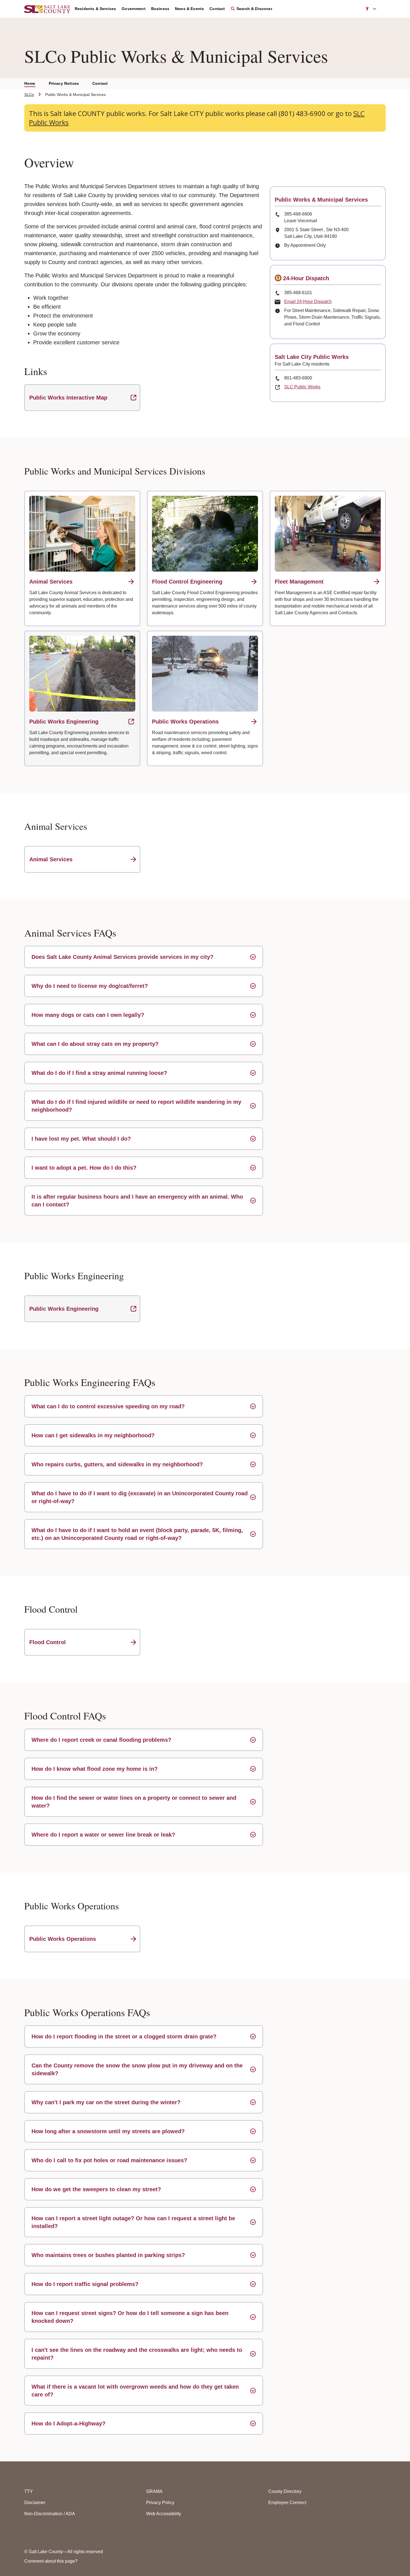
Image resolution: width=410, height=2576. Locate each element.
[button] (371, 9)
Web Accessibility (164, 2514)
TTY (29, 2491)
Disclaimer (35, 2503)
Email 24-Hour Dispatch (308, 302)
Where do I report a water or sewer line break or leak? (103, 1835)
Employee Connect (287, 2503)
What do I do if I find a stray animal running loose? (99, 1073)
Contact (100, 83)
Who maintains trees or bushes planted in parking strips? (108, 2255)
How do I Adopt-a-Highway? (68, 2423)
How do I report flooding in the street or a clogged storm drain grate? (124, 2036)
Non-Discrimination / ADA (50, 2514)
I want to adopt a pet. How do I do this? (84, 1168)
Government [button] (134, 9)
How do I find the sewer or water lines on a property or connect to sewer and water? (134, 1802)
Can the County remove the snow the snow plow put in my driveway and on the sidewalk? (137, 2069)
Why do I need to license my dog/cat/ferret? (90, 986)
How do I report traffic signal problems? (85, 2284)
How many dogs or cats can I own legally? (88, 1015)
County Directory (285, 2491)
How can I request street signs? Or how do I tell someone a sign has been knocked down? (130, 2317)
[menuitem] (98, 9)
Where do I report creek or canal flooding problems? (101, 1740)
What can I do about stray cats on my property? (95, 1044)
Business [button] (160, 9)
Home (30, 83)
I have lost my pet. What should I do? (81, 1139)
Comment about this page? (51, 2561)
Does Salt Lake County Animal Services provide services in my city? (122, 957)
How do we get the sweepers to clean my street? (96, 2189)
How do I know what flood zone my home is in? (95, 1769)
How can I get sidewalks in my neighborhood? (93, 1435)
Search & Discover (254, 9)
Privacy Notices (64, 83)
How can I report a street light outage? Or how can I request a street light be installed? (133, 2222)
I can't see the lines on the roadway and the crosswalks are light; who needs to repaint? (137, 2354)
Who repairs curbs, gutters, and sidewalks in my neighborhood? (117, 1464)
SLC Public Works (302, 387)
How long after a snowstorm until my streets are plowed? (108, 2131)
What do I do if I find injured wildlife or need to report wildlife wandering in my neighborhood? (136, 1106)
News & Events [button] (189, 9)
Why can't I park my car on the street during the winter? (106, 2102)
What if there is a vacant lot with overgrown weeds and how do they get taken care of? (135, 2391)
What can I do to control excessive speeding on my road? (108, 1406)
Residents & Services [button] (95, 9)
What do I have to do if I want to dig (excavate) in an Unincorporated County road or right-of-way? (140, 1497)
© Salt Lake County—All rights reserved (64, 2552)
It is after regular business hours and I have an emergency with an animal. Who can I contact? (137, 1201)
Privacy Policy (160, 2503)
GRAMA (154, 2491)
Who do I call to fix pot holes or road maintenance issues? (109, 2160)
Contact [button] (217, 9)
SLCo (29, 95)
